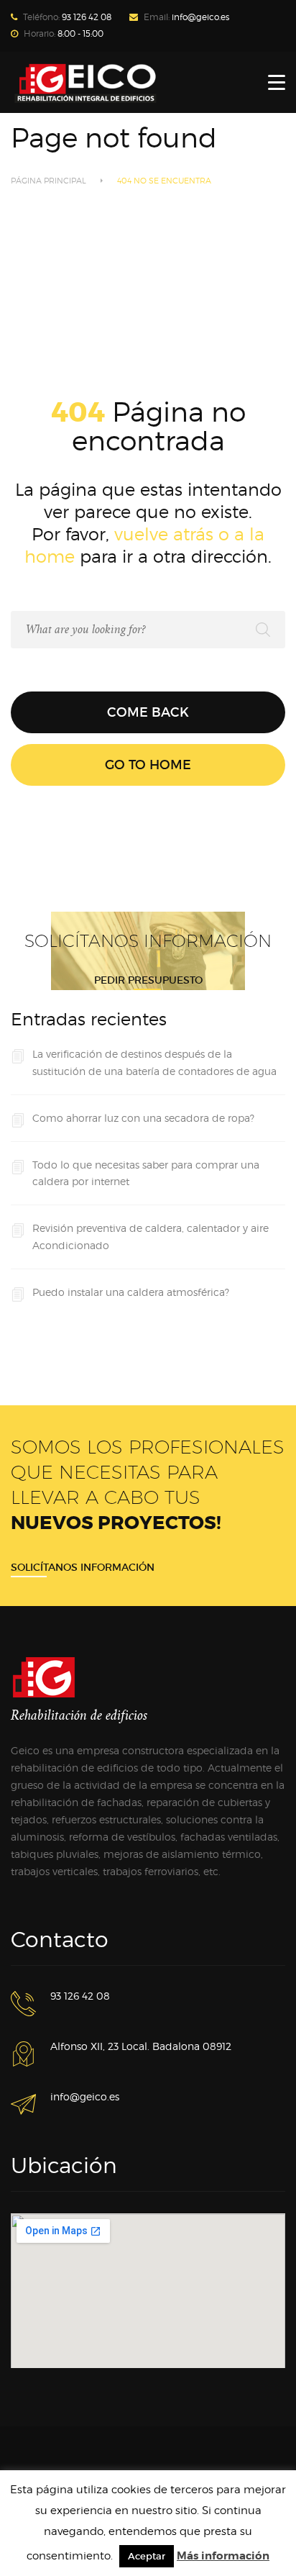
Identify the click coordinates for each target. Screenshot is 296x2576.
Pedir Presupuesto (148, 980)
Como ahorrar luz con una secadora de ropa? (143, 1118)
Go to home (148, 765)
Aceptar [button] (147, 2556)
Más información (223, 2556)
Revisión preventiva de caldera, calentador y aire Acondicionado (151, 1237)
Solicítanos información (83, 1567)
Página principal (48, 181)
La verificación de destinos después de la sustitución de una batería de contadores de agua (154, 1062)
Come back (148, 712)
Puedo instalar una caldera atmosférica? (131, 1292)
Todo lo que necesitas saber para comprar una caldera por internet (146, 1173)
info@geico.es (200, 17)
